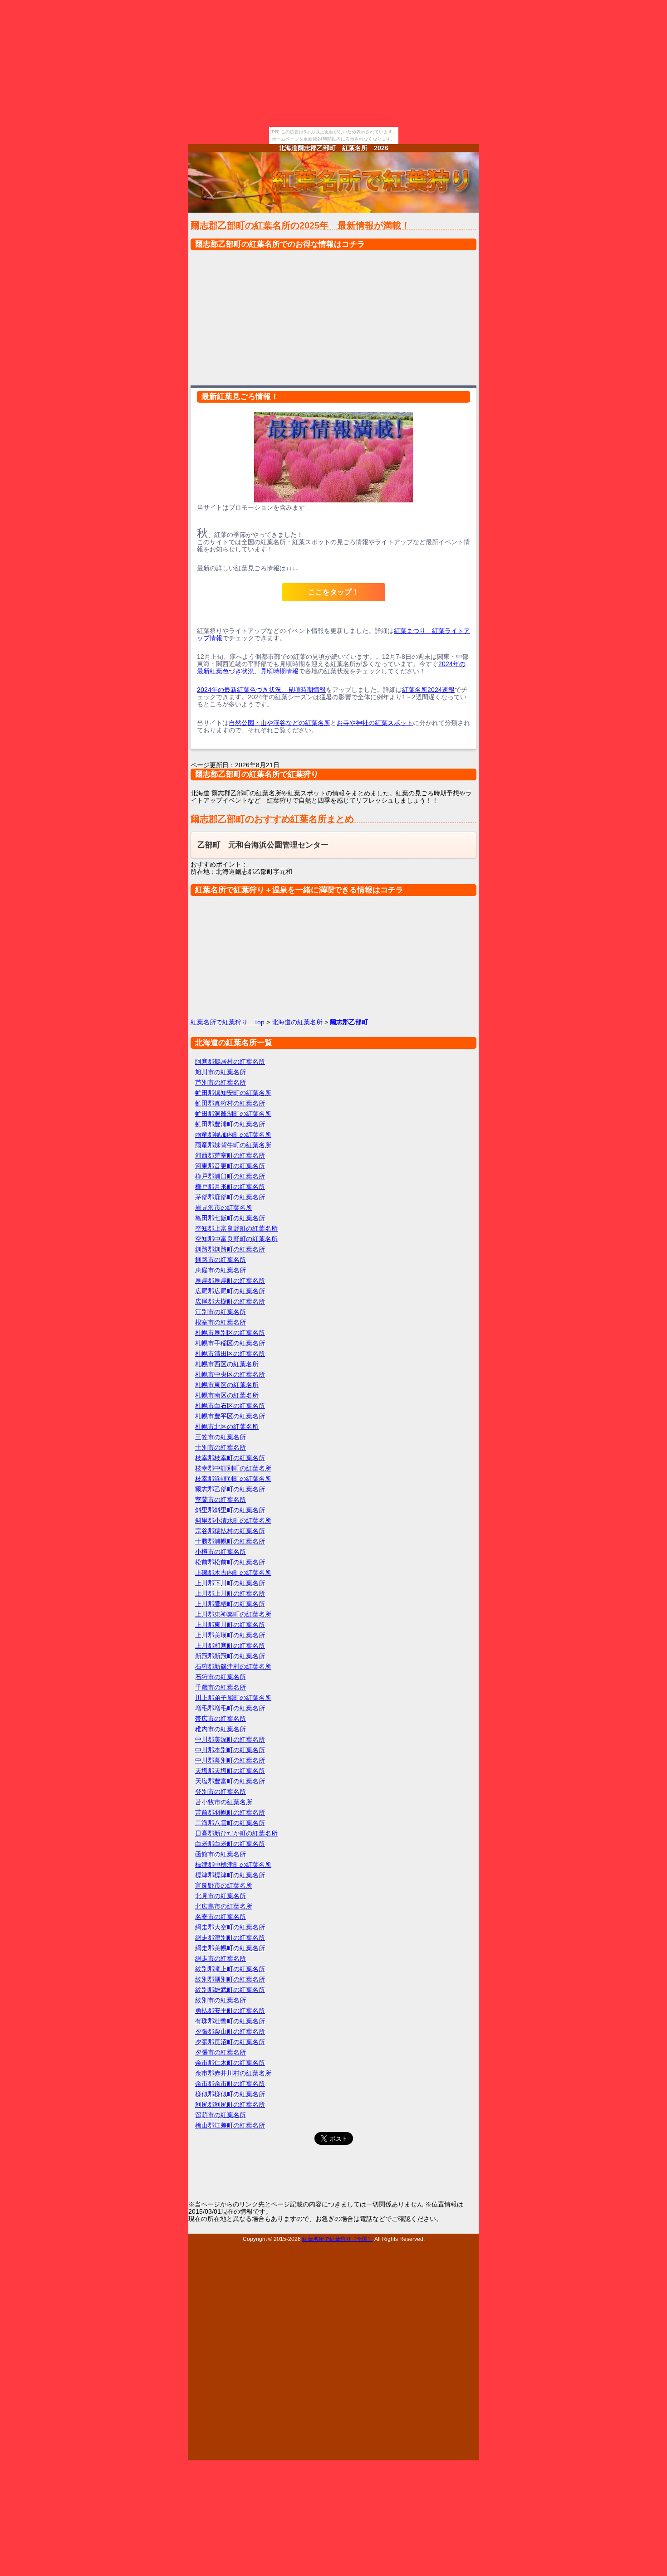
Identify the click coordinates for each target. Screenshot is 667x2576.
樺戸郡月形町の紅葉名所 (230, 1187)
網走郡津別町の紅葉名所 (230, 1938)
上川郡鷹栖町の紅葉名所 (230, 1604)
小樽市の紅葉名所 (221, 1552)
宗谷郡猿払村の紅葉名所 (230, 1531)
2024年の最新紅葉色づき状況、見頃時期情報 (261, 690)
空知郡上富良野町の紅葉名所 (236, 1228)
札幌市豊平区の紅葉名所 (230, 1416)
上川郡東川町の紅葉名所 (230, 1625)
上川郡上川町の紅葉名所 (230, 1593)
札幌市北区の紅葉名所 (227, 1427)
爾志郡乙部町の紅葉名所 (230, 1489)
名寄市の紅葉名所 (221, 1917)
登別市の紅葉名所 (221, 1792)
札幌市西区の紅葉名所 (227, 1364)
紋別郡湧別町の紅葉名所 (230, 1979)
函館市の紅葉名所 (221, 1854)
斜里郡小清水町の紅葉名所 (233, 1520)
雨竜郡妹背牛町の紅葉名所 (233, 1145)
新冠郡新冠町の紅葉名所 (230, 1656)
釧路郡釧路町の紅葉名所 (230, 1249)
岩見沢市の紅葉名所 (224, 1208)
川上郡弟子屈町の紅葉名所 (233, 1698)
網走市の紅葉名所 (221, 1958)
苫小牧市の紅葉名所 (224, 1802)
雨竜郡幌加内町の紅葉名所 (233, 1135)
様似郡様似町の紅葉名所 (230, 2094)
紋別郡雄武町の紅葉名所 (230, 1990)
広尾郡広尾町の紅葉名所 (230, 1291)
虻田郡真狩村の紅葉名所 (230, 1103)
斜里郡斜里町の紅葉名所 (230, 1510)
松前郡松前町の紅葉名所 (230, 1562)
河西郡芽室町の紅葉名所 (230, 1155)
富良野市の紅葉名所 (224, 1885)
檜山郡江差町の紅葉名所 (230, 2125)
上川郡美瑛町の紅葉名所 (230, 1635)
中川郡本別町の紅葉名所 (230, 1750)
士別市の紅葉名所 (221, 1447)
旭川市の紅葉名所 (221, 1072)
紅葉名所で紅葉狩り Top (228, 1022)
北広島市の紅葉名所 (224, 1906)
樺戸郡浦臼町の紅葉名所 (230, 1176)
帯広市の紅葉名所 (221, 1719)
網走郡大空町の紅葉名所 (230, 1927)
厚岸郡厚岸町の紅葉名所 (230, 1281)
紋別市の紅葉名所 (221, 2000)
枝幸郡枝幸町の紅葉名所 (230, 1458)
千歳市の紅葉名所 (221, 1687)
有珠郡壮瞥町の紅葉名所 (230, 2021)
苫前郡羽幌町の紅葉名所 (230, 1812)
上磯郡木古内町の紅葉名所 (233, 1573)
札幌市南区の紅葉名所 (227, 1395)
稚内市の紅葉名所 (221, 1729)
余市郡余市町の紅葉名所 (230, 2084)
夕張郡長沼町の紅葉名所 (230, 2042)
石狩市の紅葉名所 (221, 1677)
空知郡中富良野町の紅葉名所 (236, 1239)
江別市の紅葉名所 (221, 1312)
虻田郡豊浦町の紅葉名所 (230, 1124)
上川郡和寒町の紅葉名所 (230, 1646)
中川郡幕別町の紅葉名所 (230, 1760)
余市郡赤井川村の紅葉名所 (233, 2073)
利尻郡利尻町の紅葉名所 (230, 2104)
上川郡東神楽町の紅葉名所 (233, 1614)
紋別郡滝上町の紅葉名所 (230, 1969)
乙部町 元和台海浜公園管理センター (263, 845)
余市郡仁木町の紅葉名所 (230, 2063)
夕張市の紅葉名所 (221, 2052)
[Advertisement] (333, 316)
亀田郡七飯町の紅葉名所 (230, 1218)
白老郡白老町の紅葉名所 (230, 1844)
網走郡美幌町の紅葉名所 (230, 1948)
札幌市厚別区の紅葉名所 (230, 1333)
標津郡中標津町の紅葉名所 (233, 1865)
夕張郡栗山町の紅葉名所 (230, 2031)
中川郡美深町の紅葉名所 (230, 1739)
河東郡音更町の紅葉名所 (230, 1166)
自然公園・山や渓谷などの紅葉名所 (280, 723)
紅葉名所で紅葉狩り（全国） (338, 2239)
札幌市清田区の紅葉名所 (230, 1354)
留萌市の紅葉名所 (221, 2115)
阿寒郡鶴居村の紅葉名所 (230, 1062)
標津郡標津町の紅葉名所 (230, 1875)
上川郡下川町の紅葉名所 (230, 1583)
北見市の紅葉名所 (221, 1896)
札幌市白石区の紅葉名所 (230, 1406)
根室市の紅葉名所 (221, 1322)
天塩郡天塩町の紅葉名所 (230, 1771)
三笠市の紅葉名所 (221, 1437)
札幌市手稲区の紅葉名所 (230, 1343)
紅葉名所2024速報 (428, 690)
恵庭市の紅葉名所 (221, 1270)
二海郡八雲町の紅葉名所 (230, 1823)
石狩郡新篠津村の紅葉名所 (233, 1666)
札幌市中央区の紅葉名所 (230, 1374)
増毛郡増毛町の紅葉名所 (230, 1708)
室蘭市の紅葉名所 (221, 1500)
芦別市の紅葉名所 (221, 1082)
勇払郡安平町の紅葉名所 (230, 2011)
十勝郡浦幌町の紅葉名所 (230, 1541)
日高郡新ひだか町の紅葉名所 (236, 1833)
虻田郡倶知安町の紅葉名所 (233, 1093)
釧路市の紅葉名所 (221, 1260)
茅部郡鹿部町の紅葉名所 (230, 1197)
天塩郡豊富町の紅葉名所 (230, 1781)
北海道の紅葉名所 (297, 1022)
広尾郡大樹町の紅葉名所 (230, 1301)
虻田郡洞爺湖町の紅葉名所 (233, 1114)
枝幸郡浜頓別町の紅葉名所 (233, 1479)
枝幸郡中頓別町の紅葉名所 (233, 1468)
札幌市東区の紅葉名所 (227, 1385)
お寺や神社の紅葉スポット (375, 723)
